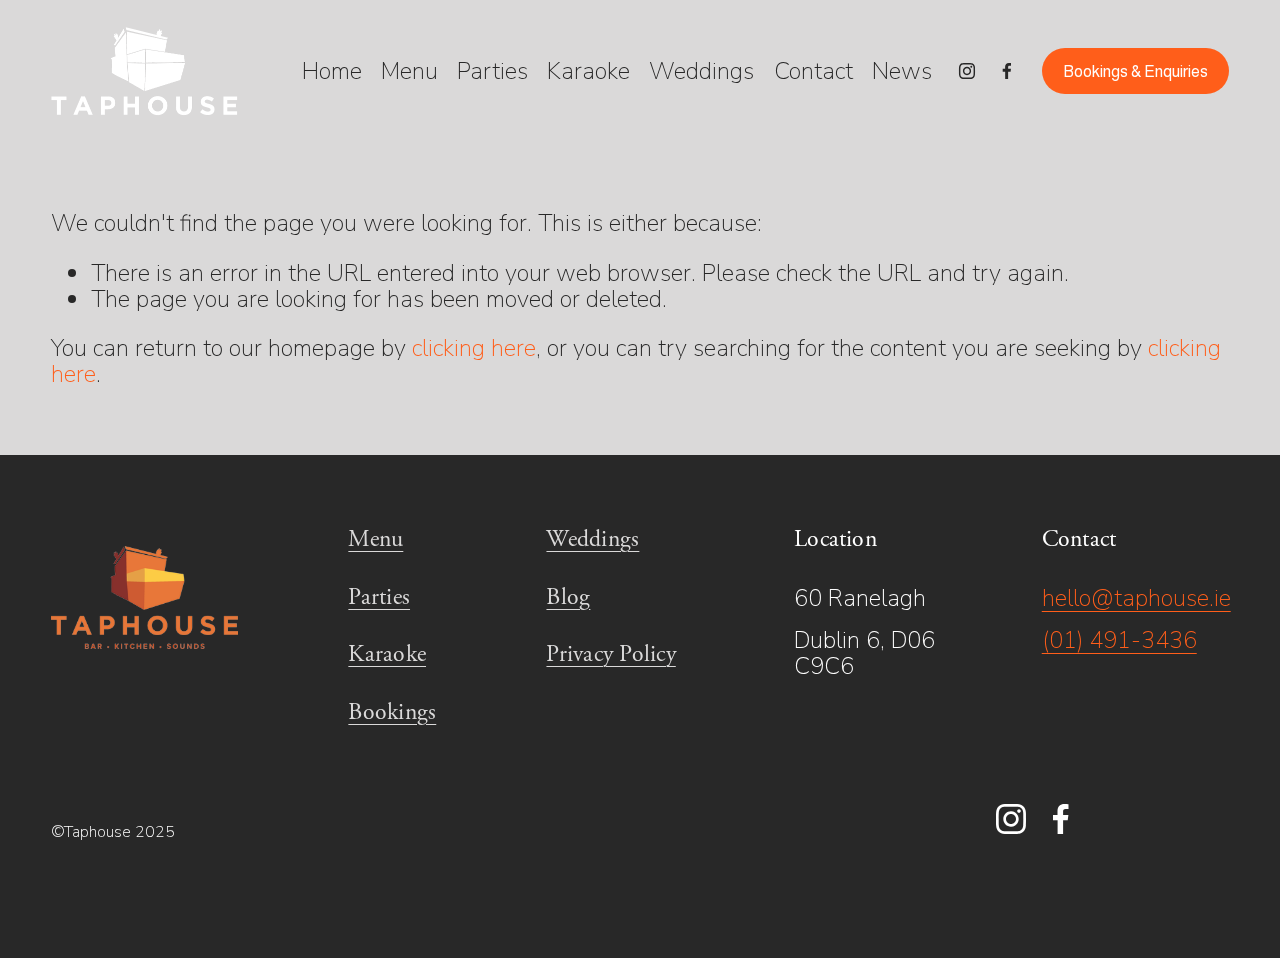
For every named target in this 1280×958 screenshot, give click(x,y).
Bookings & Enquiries (1135, 71)
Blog (568, 598)
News (902, 71)
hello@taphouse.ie (1136, 598)
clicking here (474, 348)
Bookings (392, 713)
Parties (492, 71)
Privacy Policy (610, 655)
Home (332, 71)
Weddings (701, 71)
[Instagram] (967, 71)
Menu (409, 71)
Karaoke (588, 71)
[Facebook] (1007, 71)
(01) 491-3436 (1119, 640)
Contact (813, 71)
